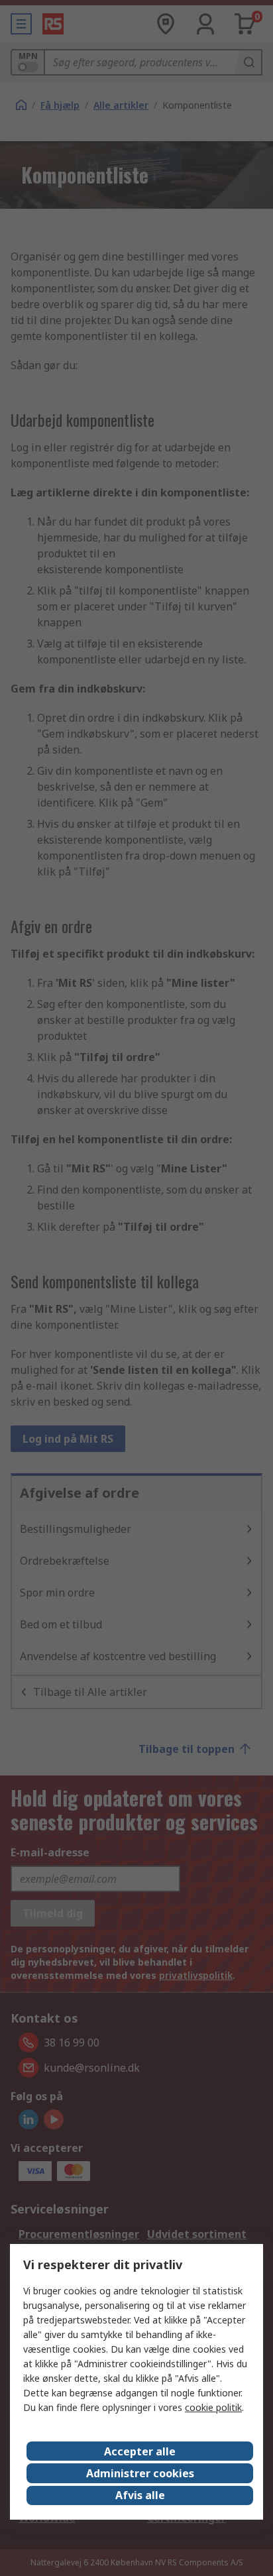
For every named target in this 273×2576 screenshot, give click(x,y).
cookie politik (213, 2407)
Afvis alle (140, 2495)
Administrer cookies (140, 2473)
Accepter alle (140, 2451)
